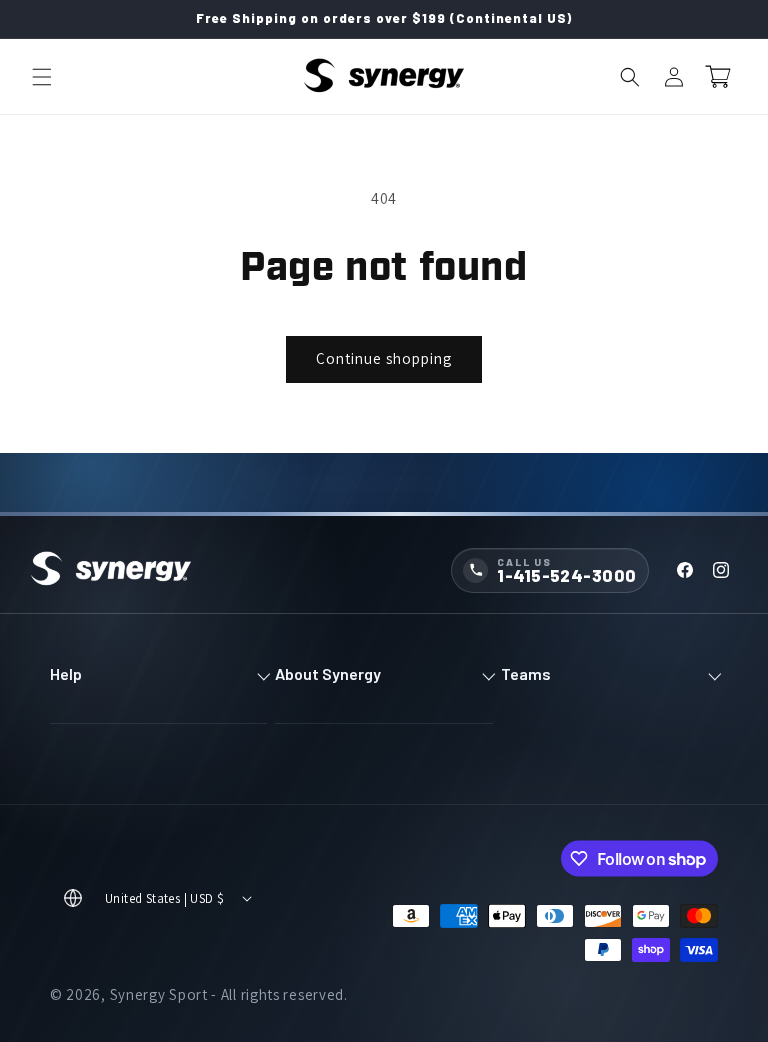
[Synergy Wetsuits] (111, 570)
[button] (42, 77)
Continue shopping (384, 358)
